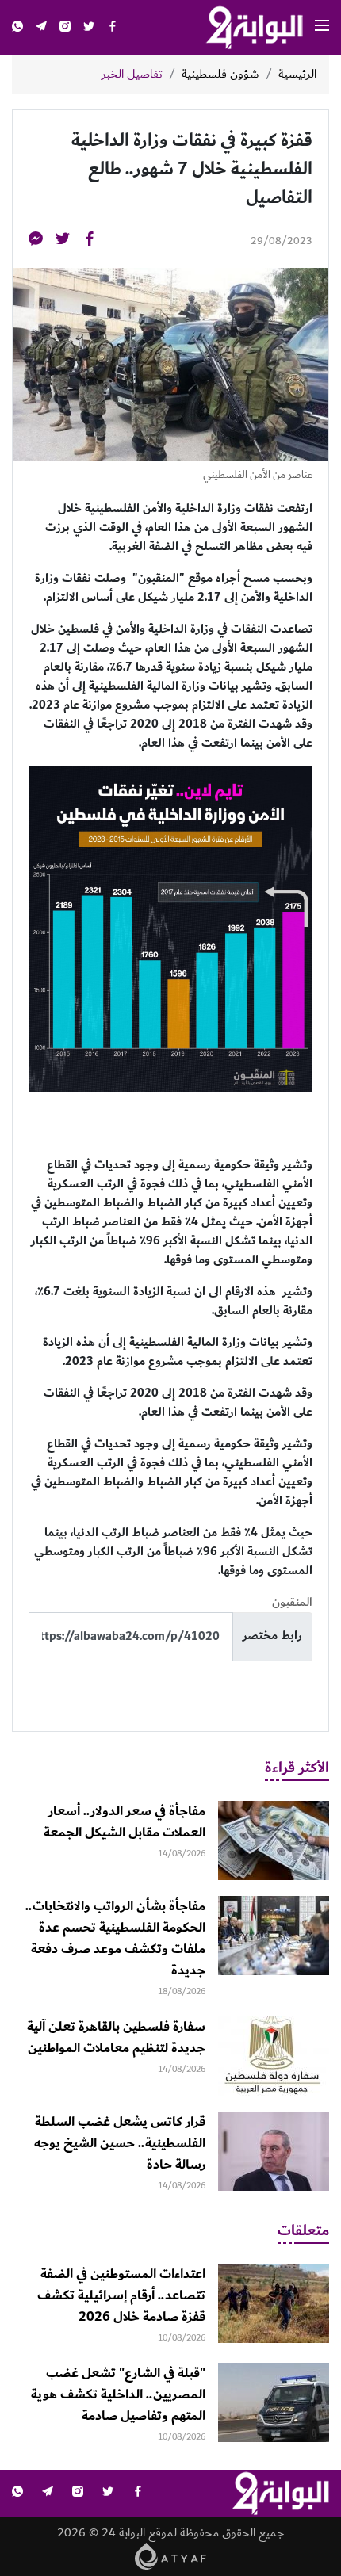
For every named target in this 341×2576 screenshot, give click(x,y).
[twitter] (89, 28)
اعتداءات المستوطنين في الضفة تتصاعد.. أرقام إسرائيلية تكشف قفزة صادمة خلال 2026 (121, 2295)
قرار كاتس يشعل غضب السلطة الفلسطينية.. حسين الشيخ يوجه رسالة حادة (120, 2143)
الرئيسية (297, 75)
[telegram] (41, 28)
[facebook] (113, 28)
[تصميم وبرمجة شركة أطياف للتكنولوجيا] (171, 2555)
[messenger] (36, 241)
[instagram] (65, 28)
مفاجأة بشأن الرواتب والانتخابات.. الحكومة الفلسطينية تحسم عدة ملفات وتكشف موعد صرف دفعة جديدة (115, 1938)
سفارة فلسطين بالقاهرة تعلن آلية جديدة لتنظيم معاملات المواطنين (116, 2037)
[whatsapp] (17, 28)
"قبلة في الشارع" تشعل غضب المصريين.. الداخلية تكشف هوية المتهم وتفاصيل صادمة (118, 2394)
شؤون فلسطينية (220, 75)
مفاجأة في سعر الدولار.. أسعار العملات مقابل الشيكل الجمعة (125, 1822)
